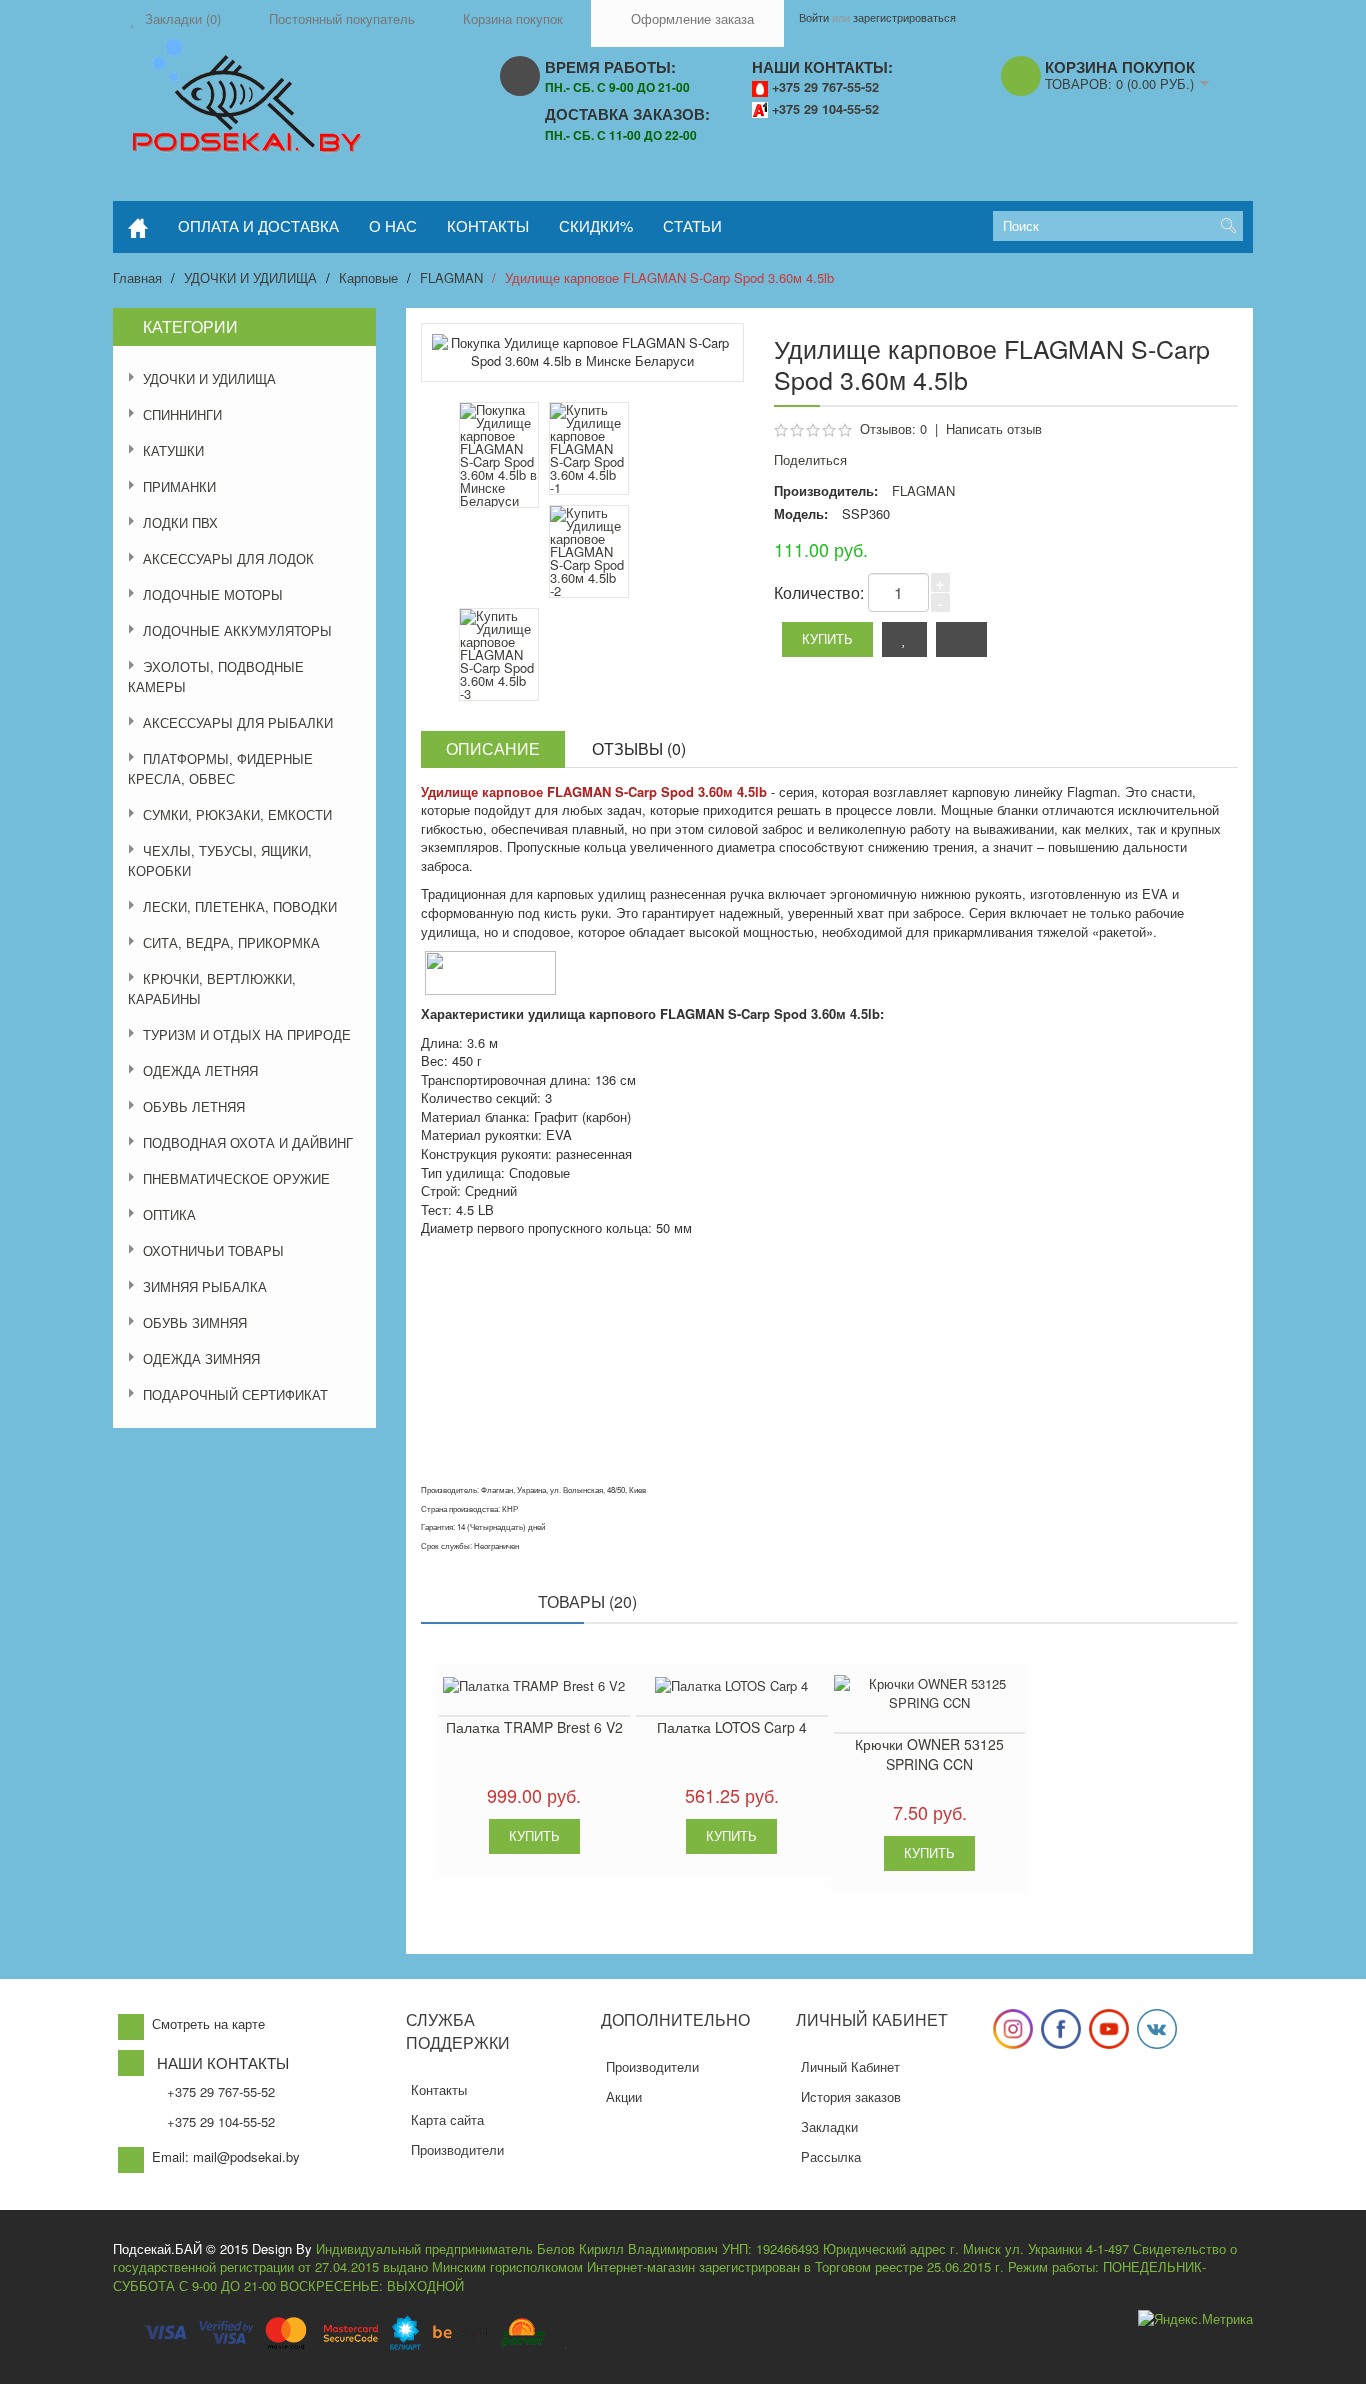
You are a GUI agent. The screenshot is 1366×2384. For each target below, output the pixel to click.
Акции (624, 2096)
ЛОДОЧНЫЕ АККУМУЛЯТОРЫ (237, 630)
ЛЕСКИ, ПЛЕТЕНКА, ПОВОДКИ (240, 906)
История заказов (851, 2096)
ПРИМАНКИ (179, 486)
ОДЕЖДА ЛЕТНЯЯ (200, 1070)
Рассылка (831, 2156)
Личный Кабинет (850, 2066)
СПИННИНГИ (182, 414)
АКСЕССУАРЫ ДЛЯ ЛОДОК (228, 558)
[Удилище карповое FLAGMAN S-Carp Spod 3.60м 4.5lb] (589, 448)
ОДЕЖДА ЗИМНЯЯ (201, 1358)
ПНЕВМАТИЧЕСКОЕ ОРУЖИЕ (236, 1178)
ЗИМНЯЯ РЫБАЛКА (205, 1286)
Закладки (829, 2126)
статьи (692, 225)
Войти (814, 17)
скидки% (596, 225)
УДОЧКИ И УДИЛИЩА (250, 277)
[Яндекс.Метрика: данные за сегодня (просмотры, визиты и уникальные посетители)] (1195, 2319)
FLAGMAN (451, 277)
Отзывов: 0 (893, 428)
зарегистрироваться (904, 17)
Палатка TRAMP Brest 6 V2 (534, 1727)
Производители (457, 2149)
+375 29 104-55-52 (825, 109)
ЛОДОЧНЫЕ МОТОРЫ (213, 594)
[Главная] (138, 227)
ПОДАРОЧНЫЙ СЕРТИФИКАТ (235, 1394)
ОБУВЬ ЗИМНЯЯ (195, 1322)
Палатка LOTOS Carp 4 (732, 1727)
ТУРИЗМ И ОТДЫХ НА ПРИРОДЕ (247, 1034)
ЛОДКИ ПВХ (180, 522)
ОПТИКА (169, 1214)
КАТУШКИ (173, 450)
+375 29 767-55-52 (825, 87)
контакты (488, 225)
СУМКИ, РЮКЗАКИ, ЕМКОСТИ (237, 814)
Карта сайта (447, 2119)
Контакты (439, 2089)
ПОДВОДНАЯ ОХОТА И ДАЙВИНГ (248, 1142)
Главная (137, 277)
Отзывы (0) (639, 748)
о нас (393, 225)
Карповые (368, 277)
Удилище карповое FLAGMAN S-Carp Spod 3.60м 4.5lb (669, 277)
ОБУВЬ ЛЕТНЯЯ (194, 1106)
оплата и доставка (258, 225)
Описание (493, 748)
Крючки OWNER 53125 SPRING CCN (929, 1754)
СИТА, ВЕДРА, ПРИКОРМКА (231, 942)
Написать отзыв (994, 428)
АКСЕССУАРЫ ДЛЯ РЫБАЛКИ (238, 722)
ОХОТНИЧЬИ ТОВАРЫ (213, 1250)
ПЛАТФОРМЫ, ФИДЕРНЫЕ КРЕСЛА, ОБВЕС (220, 768)
